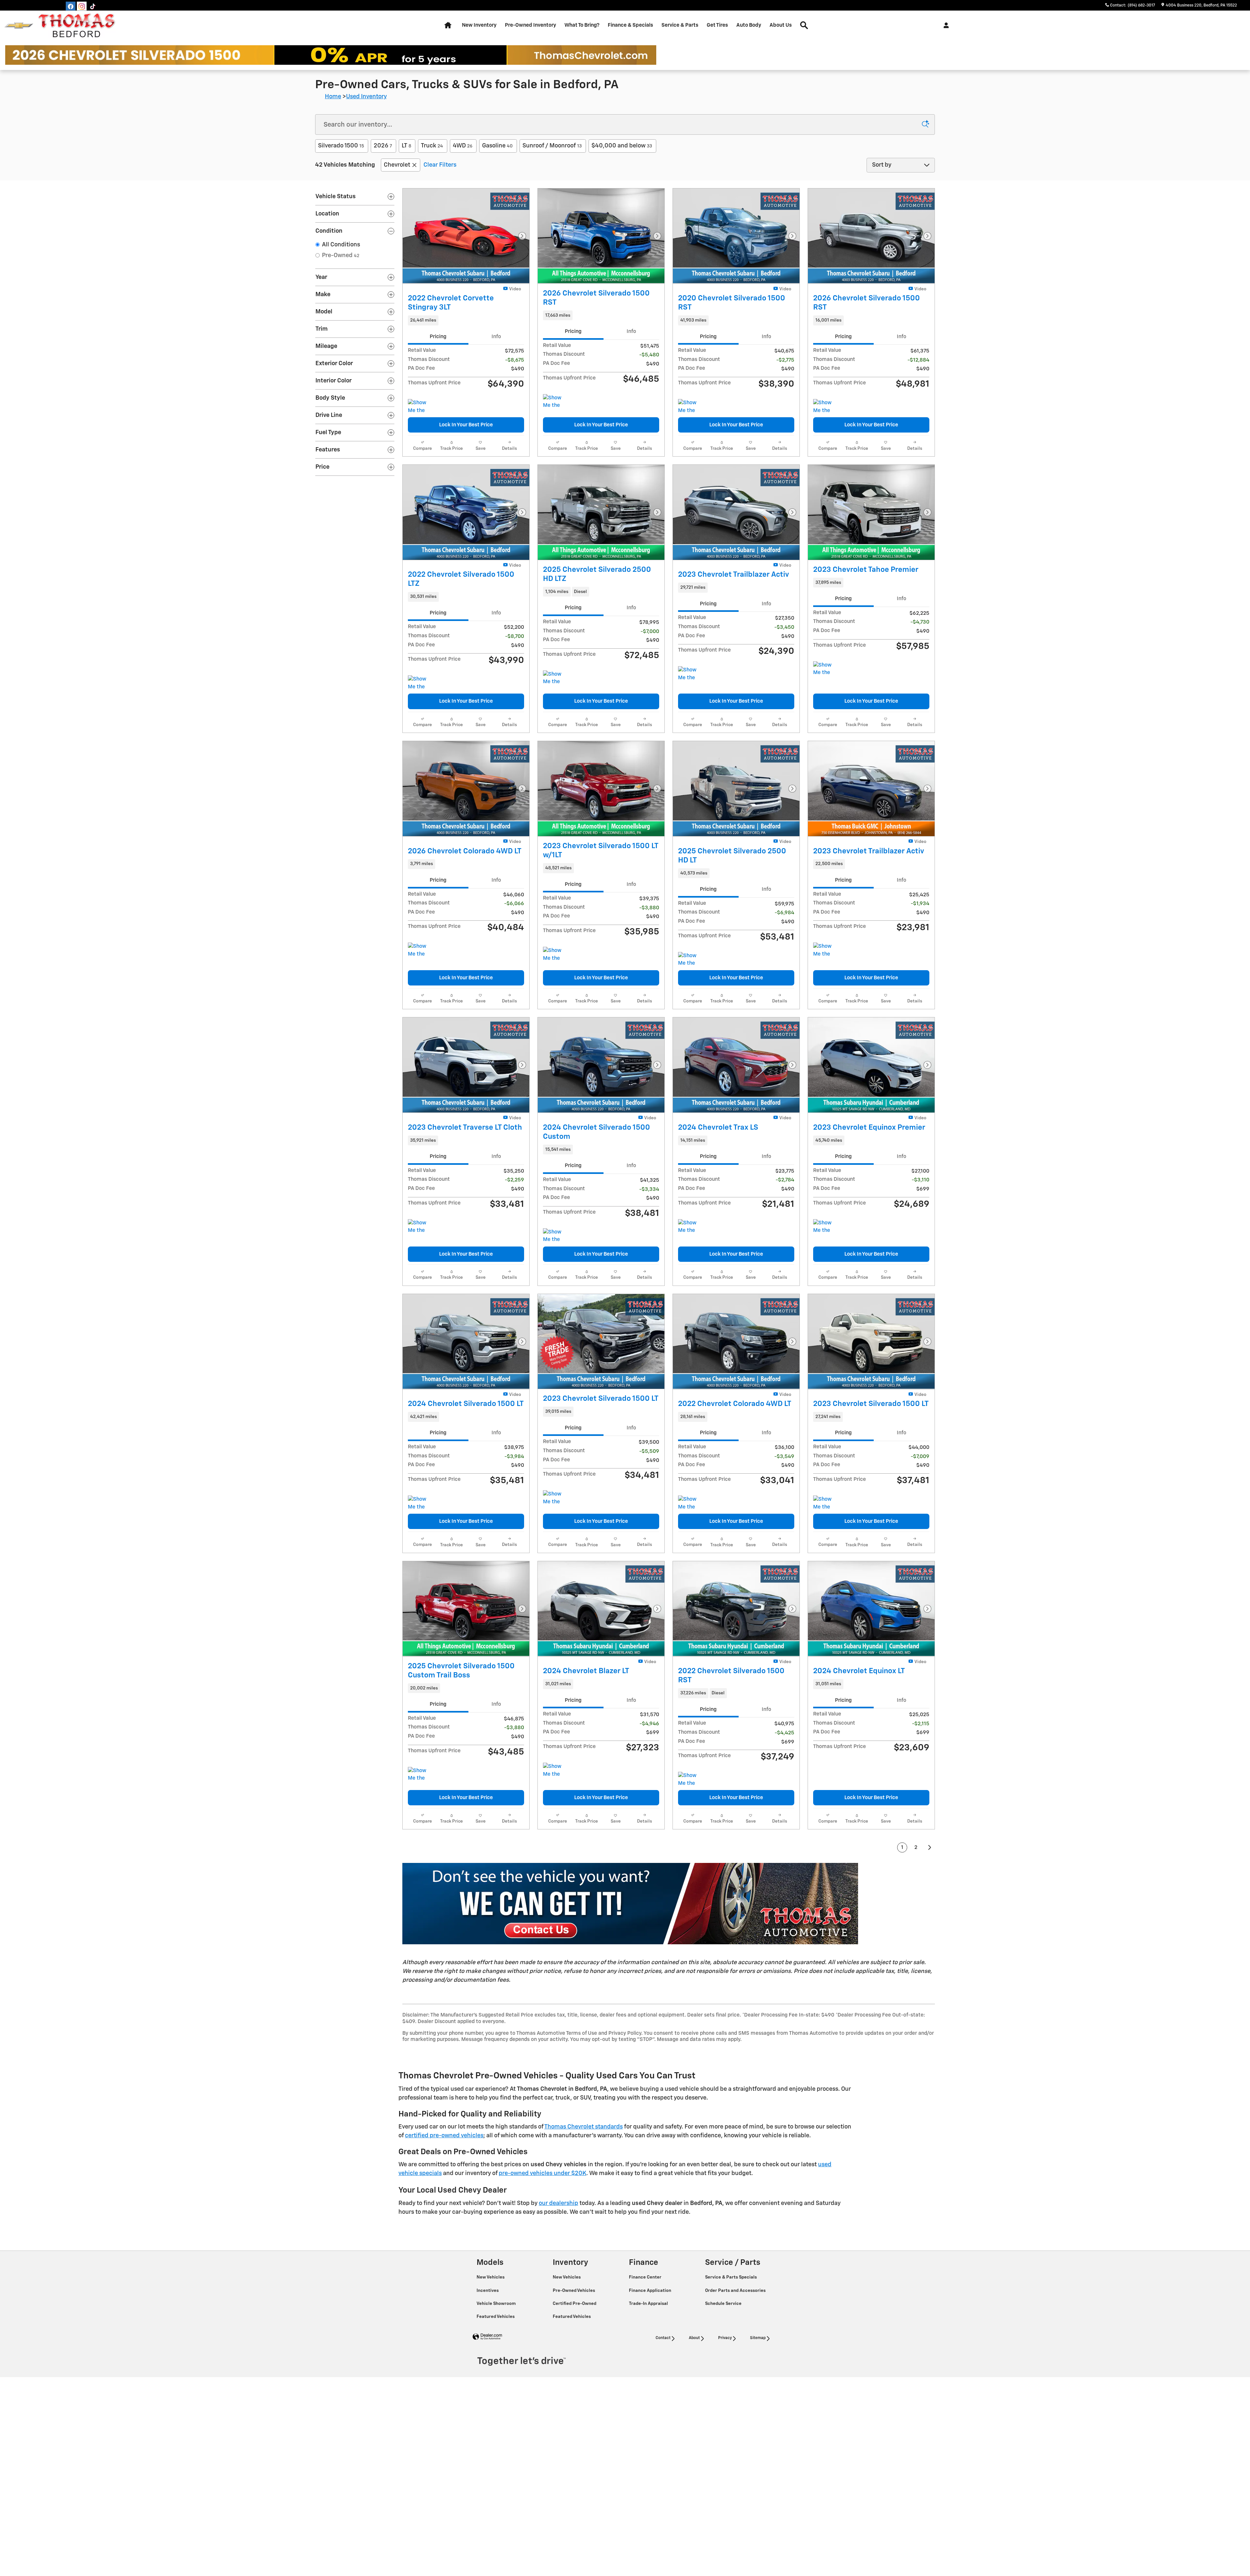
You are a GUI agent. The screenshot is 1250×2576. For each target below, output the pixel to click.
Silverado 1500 (341, 146)
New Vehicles (491, 2371)
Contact (663, 2432)
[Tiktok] (93, 7)
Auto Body (749, 25)
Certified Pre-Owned (575, 2398)
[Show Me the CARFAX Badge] (420, 425)
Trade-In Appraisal (649, 2398)
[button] (466, 338)
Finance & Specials (630, 25)
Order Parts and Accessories (736, 2385)
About (694, 2432)
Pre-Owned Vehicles (574, 2385)
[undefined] (669, 1998)
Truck (432, 146)
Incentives (488, 2385)
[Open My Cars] (944, 25)
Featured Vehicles (496, 2411)
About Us (781, 25)
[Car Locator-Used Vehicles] (630, 1998)
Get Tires (717, 25)
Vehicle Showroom (497, 2398)
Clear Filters (440, 165)
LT (406, 146)
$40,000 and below (622, 146)
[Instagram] (82, 7)
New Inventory (479, 25)
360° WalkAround (449, 296)
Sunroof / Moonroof (552, 146)
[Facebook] (71, 7)
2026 (383, 146)
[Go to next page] (930, 1942)
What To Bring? (582, 25)
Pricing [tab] (438, 354)
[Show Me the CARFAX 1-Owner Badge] (555, 412)
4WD (463, 146)
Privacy (725, 2432)
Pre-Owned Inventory (530, 25)
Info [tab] (496, 354)
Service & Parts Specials (731, 2371)
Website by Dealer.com (487, 2431)
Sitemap (758, 2432)
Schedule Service (724, 2398)
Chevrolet (397, 165)
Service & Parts (680, 25)
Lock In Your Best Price (466, 443)
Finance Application (651, 2385)
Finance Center (646, 2371)
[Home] (19, 26)
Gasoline (497, 146)
